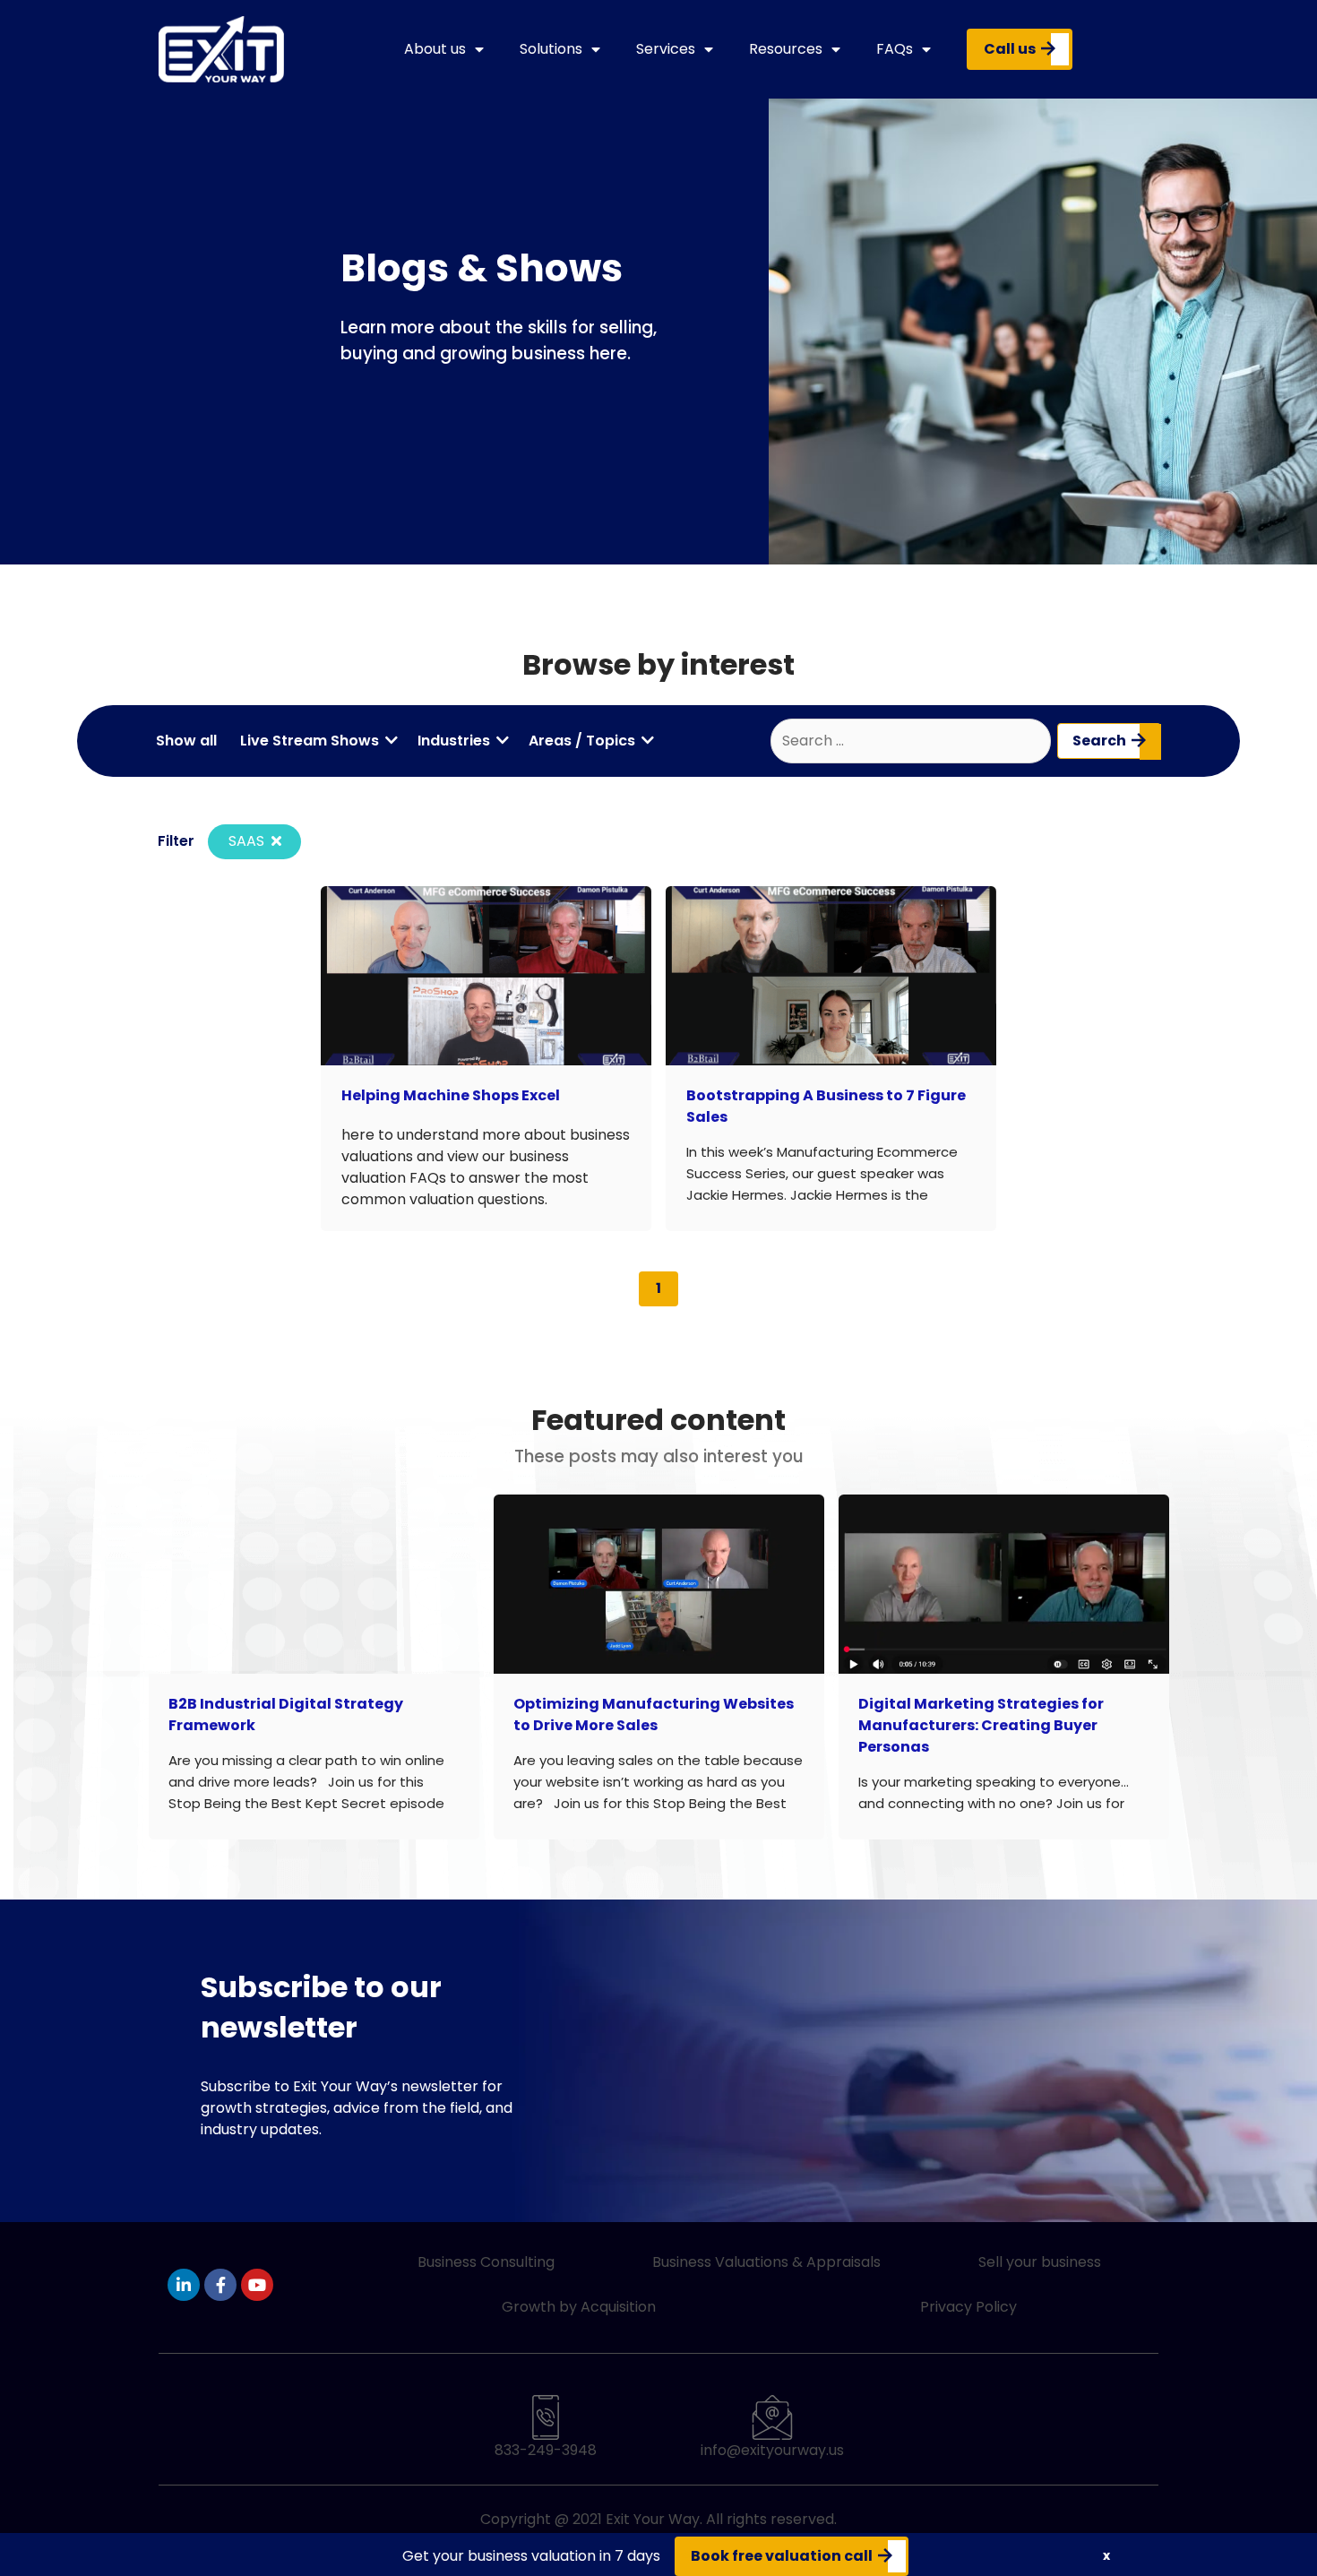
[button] (1106, 2556)
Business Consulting (486, 2262)
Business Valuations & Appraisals (766, 2262)
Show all (186, 741)
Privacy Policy (968, 2307)
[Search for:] (911, 741)
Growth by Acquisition (579, 2307)
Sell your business (1040, 2262)
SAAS (248, 841)
